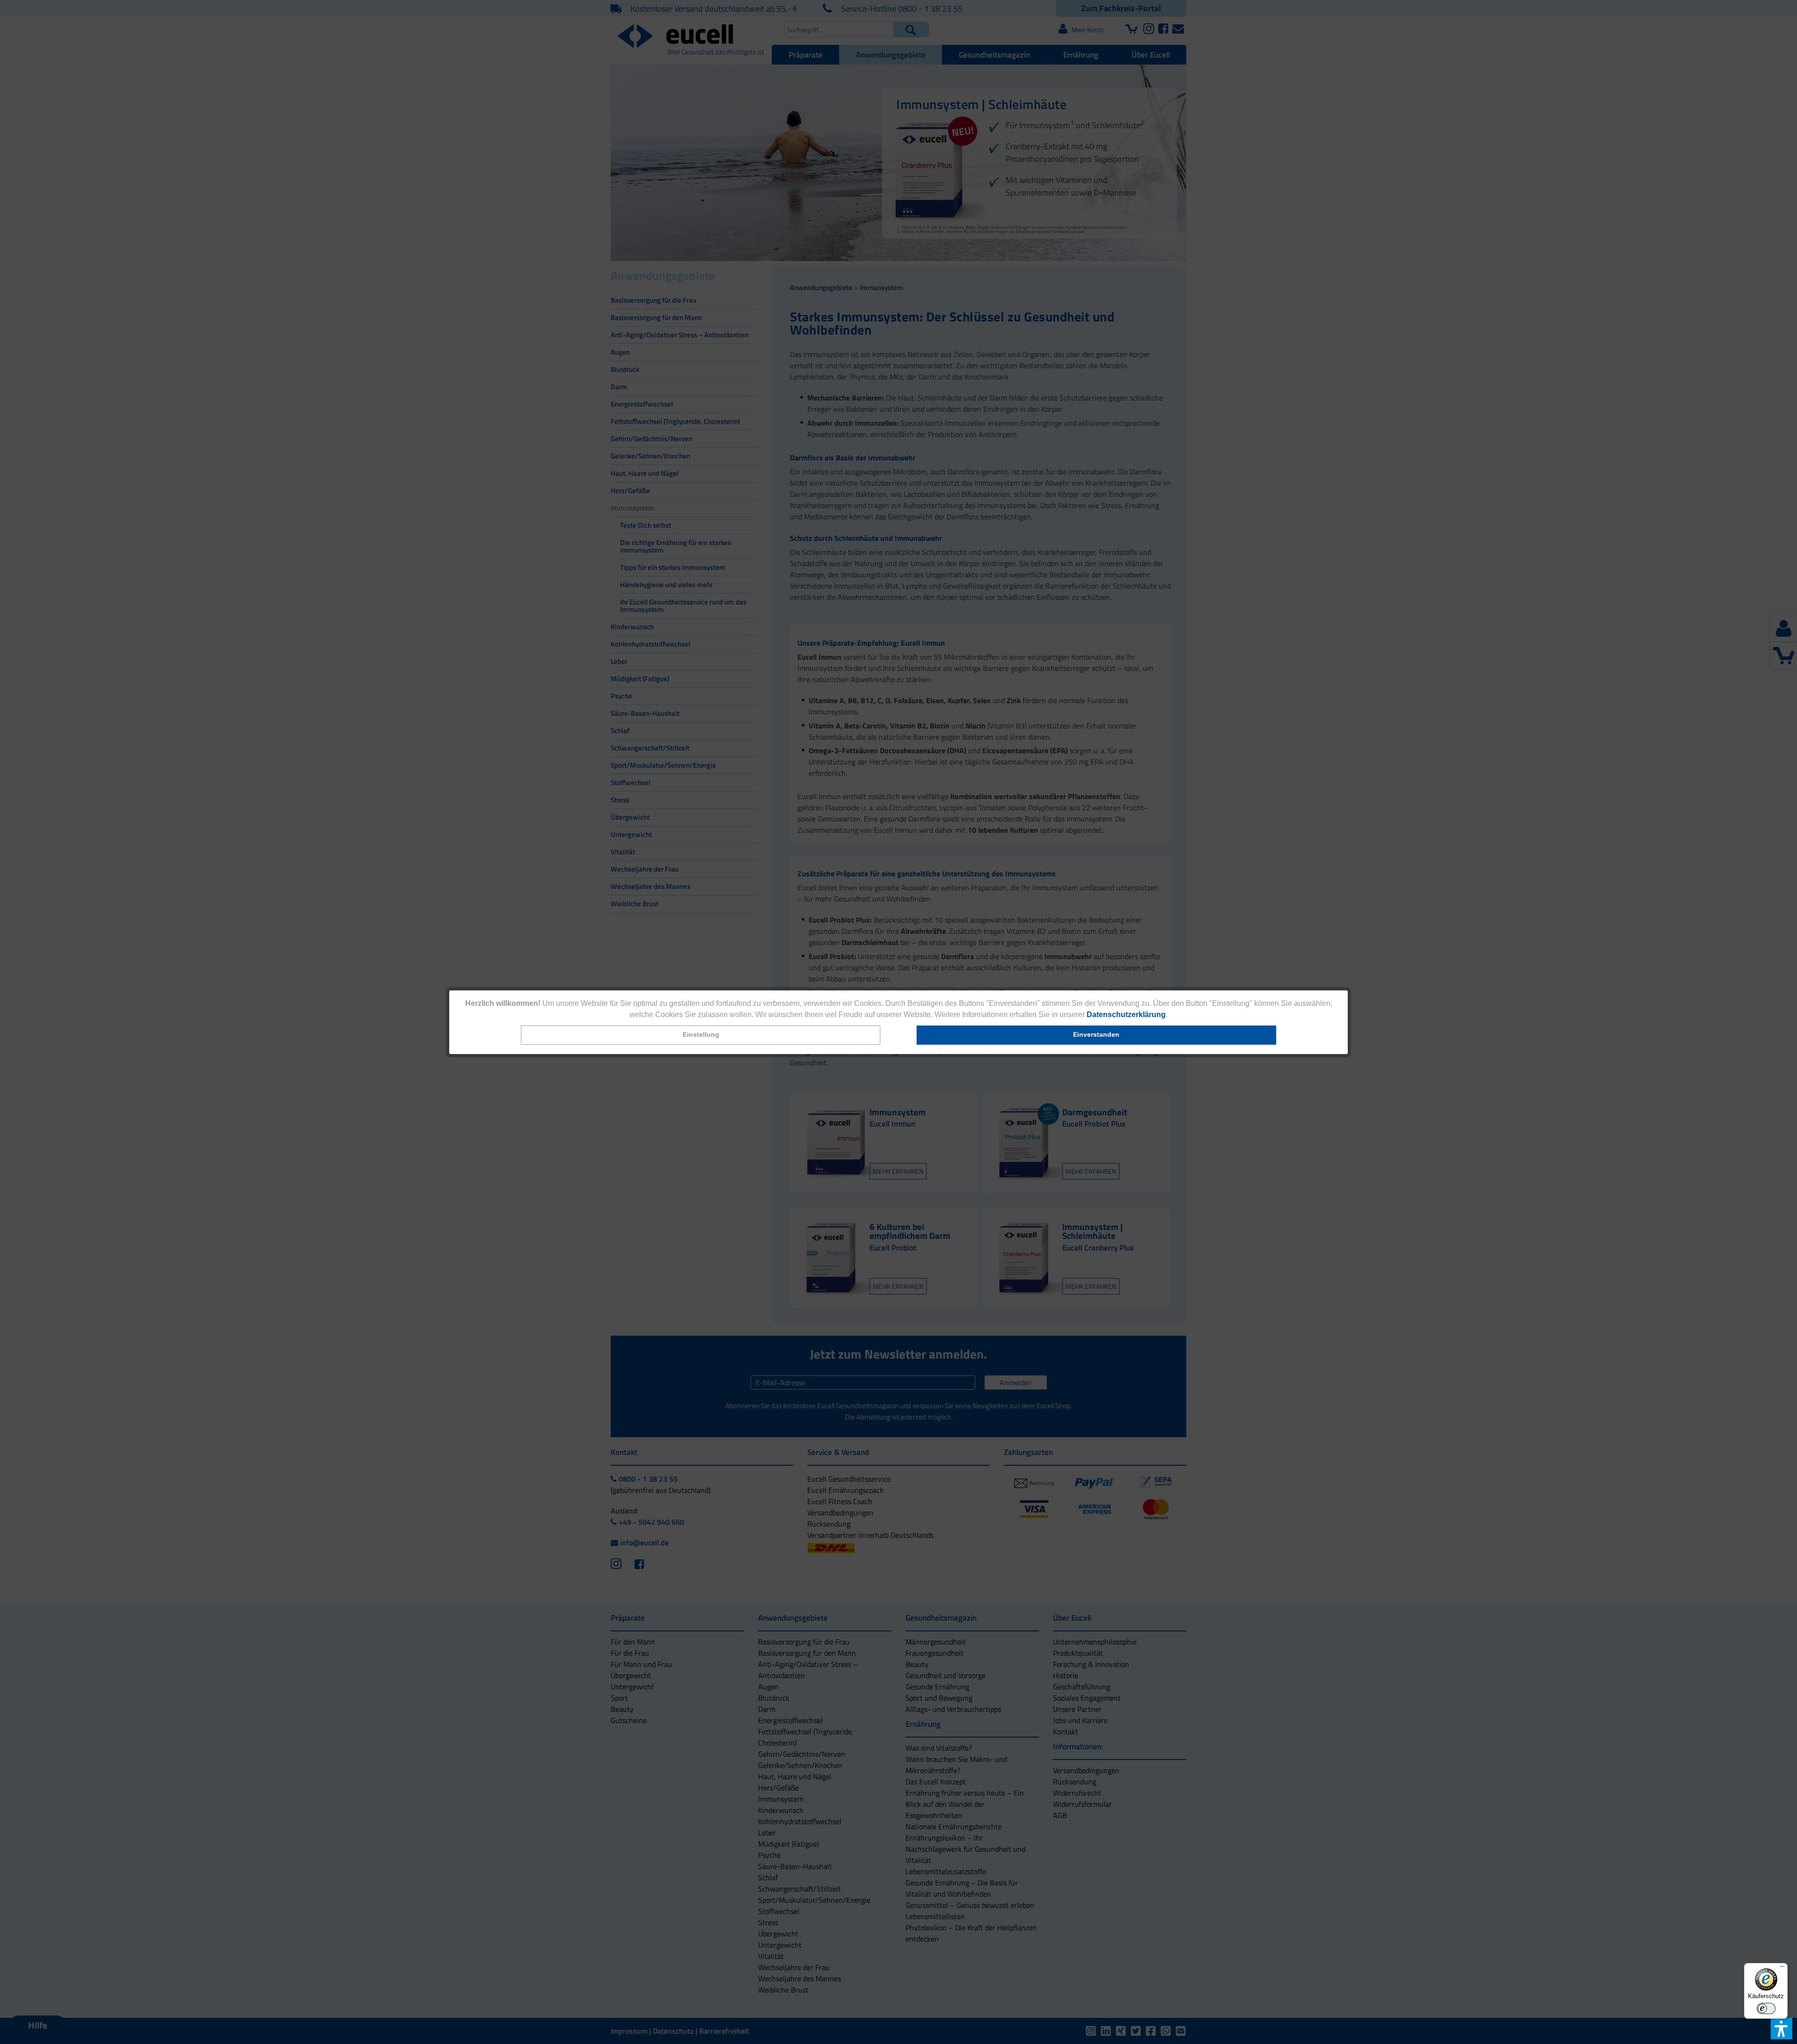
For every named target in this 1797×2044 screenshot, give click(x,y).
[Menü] (1782, 1969)
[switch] (1766, 2008)
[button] (701, 1035)
